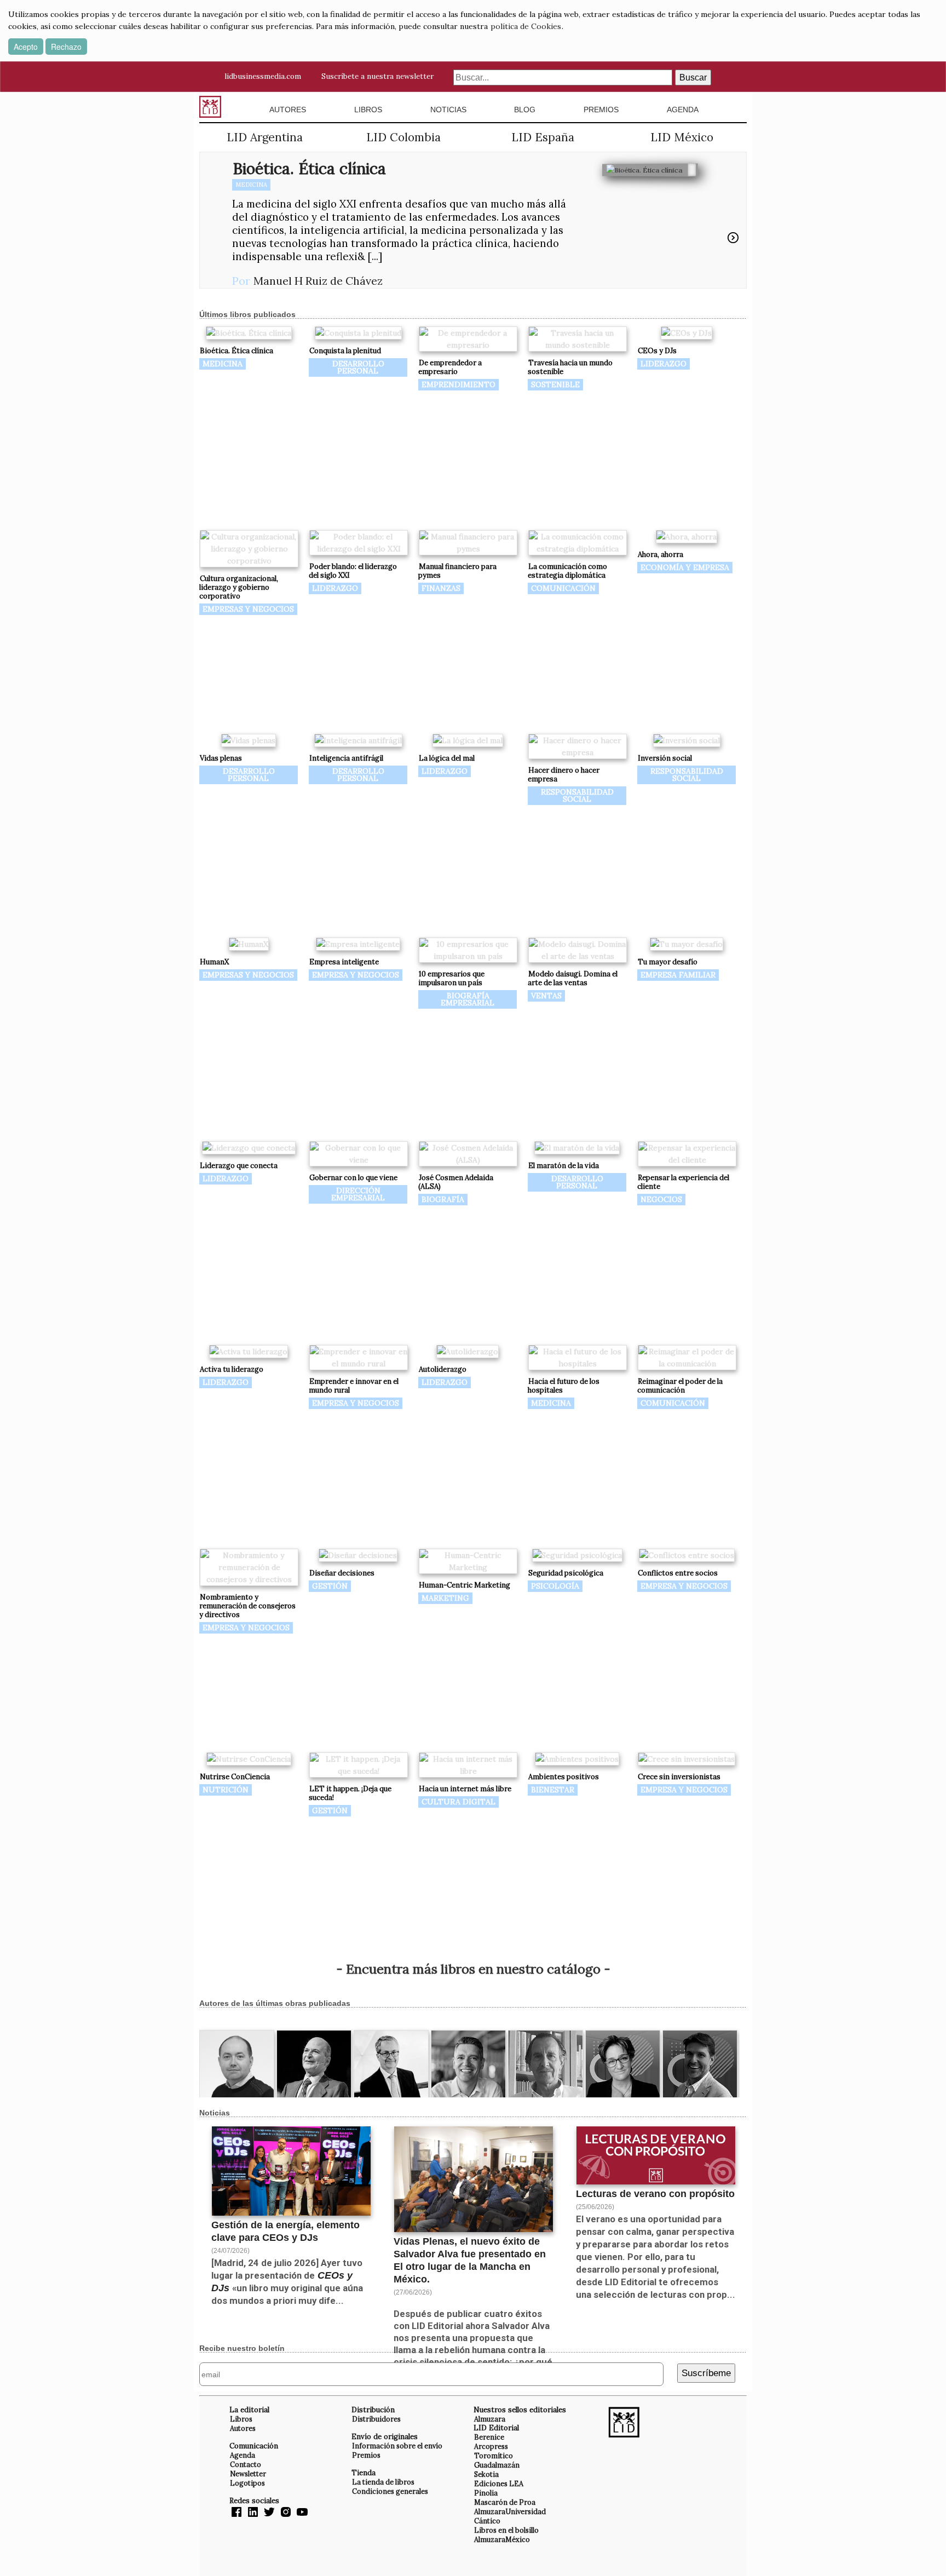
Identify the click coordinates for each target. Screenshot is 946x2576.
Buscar (693, 77)
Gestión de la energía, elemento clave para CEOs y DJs (285, 2231)
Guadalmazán (497, 2465)
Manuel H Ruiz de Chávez (318, 281)
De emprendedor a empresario (450, 367)
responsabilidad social (577, 795)
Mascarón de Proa (505, 2502)
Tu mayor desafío (668, 962)
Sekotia (486, 2474)
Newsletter (248, 2474)
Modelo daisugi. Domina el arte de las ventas (573, 978)
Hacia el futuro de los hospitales (564, 1386)
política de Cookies (526, 26)
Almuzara (490, 2419)
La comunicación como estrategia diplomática (567, 571)
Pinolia (486, 2493)
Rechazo (66, 47)
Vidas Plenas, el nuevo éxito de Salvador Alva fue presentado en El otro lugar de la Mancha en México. (470, 2260)
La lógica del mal (447, 758)
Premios (601, 110)
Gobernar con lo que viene (353, 1178)
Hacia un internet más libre (465, 1789)
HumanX (214, 962)
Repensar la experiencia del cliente (683, 1182)
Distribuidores (376, 2419)
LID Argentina (265, 137)
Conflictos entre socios (678, 1573)
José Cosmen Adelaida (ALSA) (456, 1182)
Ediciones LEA (499, 2483)
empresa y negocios (356, 975)
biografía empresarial (468, 999)
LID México (682, 137)
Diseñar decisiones (342, 1573)
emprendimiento (458, 384)
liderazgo (664, 364)
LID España (543, 137)
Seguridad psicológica (566, 1573)
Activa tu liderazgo (232, 1369)
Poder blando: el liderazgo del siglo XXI (353, 571)
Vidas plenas (221, 758)
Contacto (246, 2464)
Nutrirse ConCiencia (235, 1777)
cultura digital (458, 1802)
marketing (445, 1598)
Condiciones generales (390, 2491)
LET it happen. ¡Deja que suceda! (350, 1793)
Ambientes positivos (564, 1777)
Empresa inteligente (344, 962)
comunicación (563, 588)
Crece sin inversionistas (679, 1777)
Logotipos (247, 2483)
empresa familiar (678, 975)
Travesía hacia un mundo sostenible (570, 367)
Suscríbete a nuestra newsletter (377, 76)
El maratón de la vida (564, 1166)
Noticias (448, 110)
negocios (661, 1199)
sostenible (555, 384)
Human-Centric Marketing (465, 1585)
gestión (330, 1586)
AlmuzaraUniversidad (510, 2511)
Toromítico (494, 2456)
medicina (251, 185)
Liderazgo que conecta (239, 1166)
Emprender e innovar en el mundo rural (354, 1386)
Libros (368, 110)
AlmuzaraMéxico (502, 2539)
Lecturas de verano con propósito (655, 2194)
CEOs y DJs (657, 351)
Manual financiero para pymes (457, 571)
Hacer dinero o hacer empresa (564, 775)
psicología (555, 1586)
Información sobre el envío (397, 2446)
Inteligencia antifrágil (346, 758)
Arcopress (491, 2446)
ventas (546, 996)
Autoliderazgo (443, 1369)
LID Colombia (403, 137)
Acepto (26, 47)
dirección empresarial (358, 1194)
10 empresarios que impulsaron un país (451, 978)
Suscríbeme (706, 2373)
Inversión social (665, 758)
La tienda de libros (383, 2482)
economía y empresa (685, 567)
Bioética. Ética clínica (309, 168)
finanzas (441, 588)
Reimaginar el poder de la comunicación (680, 1386)
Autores (288, 110)
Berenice (489, 2437)
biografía (443, 1199)
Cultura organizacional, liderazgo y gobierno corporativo (239, 587)
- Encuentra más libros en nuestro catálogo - (473, 1969)
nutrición (226, 1790)
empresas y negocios (248, 609)
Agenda (683, 110)
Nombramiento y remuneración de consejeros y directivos (247, 1606)
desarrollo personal (358, 367)
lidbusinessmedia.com (263, 76)
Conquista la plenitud (345, 351)
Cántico (487, 2521)
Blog (525, 110)
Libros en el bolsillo (506, 2530)
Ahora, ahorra (661, 554)
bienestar (553, 1790)
